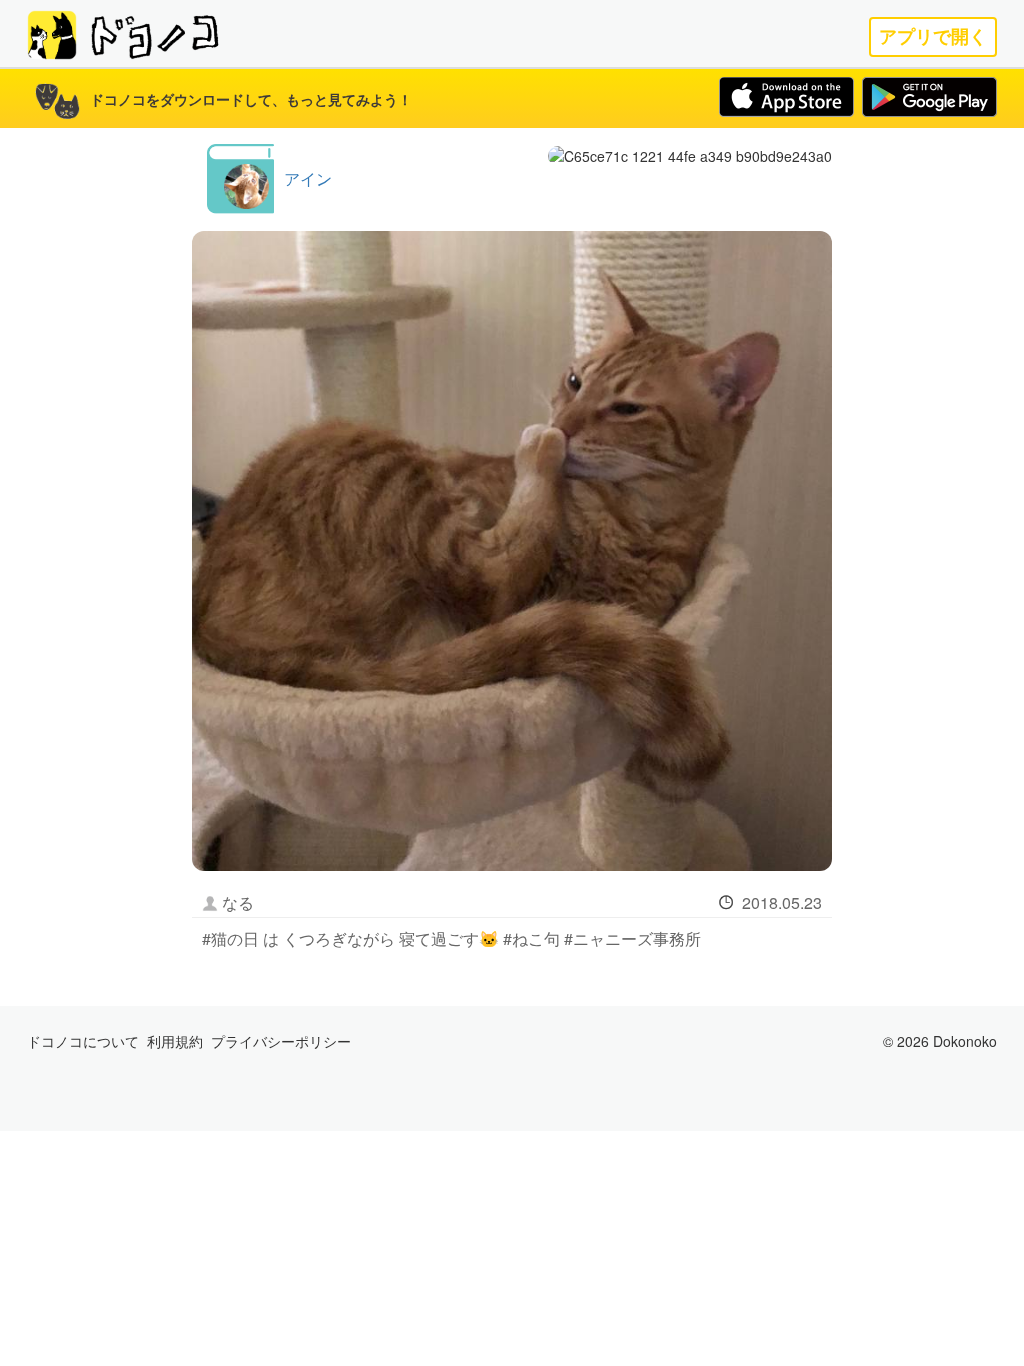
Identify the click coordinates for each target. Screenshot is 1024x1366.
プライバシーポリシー (281, 1041)
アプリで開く (933, 36)
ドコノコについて (83, 1041)
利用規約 (175, 1041)
